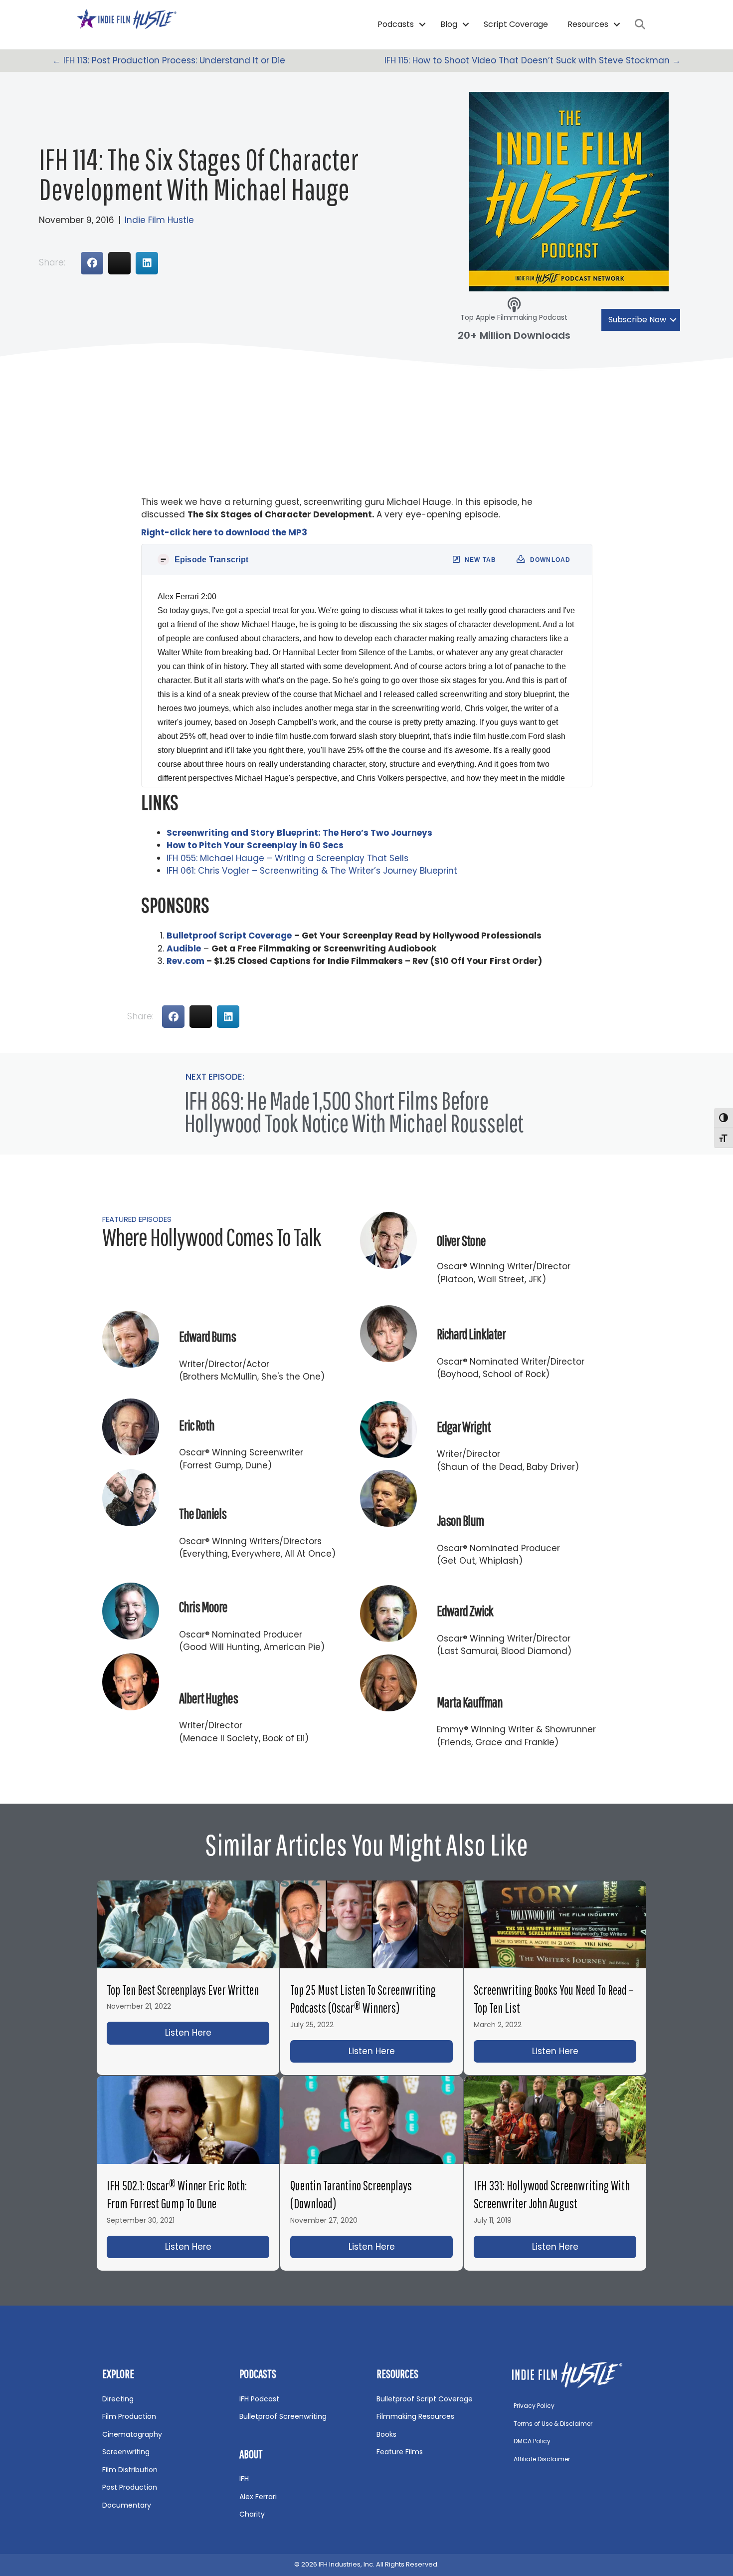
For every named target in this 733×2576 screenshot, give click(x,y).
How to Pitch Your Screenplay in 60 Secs (255, 845)
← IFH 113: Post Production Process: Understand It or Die (169, 60)
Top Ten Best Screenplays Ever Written (183, 1990)
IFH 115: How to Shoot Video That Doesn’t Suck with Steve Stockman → (533, 60)
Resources (588, 24)
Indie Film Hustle (159, 220)
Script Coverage (516, 24)
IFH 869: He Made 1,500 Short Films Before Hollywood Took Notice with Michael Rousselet (354, 1111)
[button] (422, 24)
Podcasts (396, 24)
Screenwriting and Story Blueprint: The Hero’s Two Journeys (299, 833)
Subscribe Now (637, 320)
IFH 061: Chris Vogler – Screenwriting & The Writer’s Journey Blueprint (312, 871)
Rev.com (185, 961)
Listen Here (217, 2033)
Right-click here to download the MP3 (224, 532)
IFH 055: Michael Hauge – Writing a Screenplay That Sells (287, 858)
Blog (449, 24)
